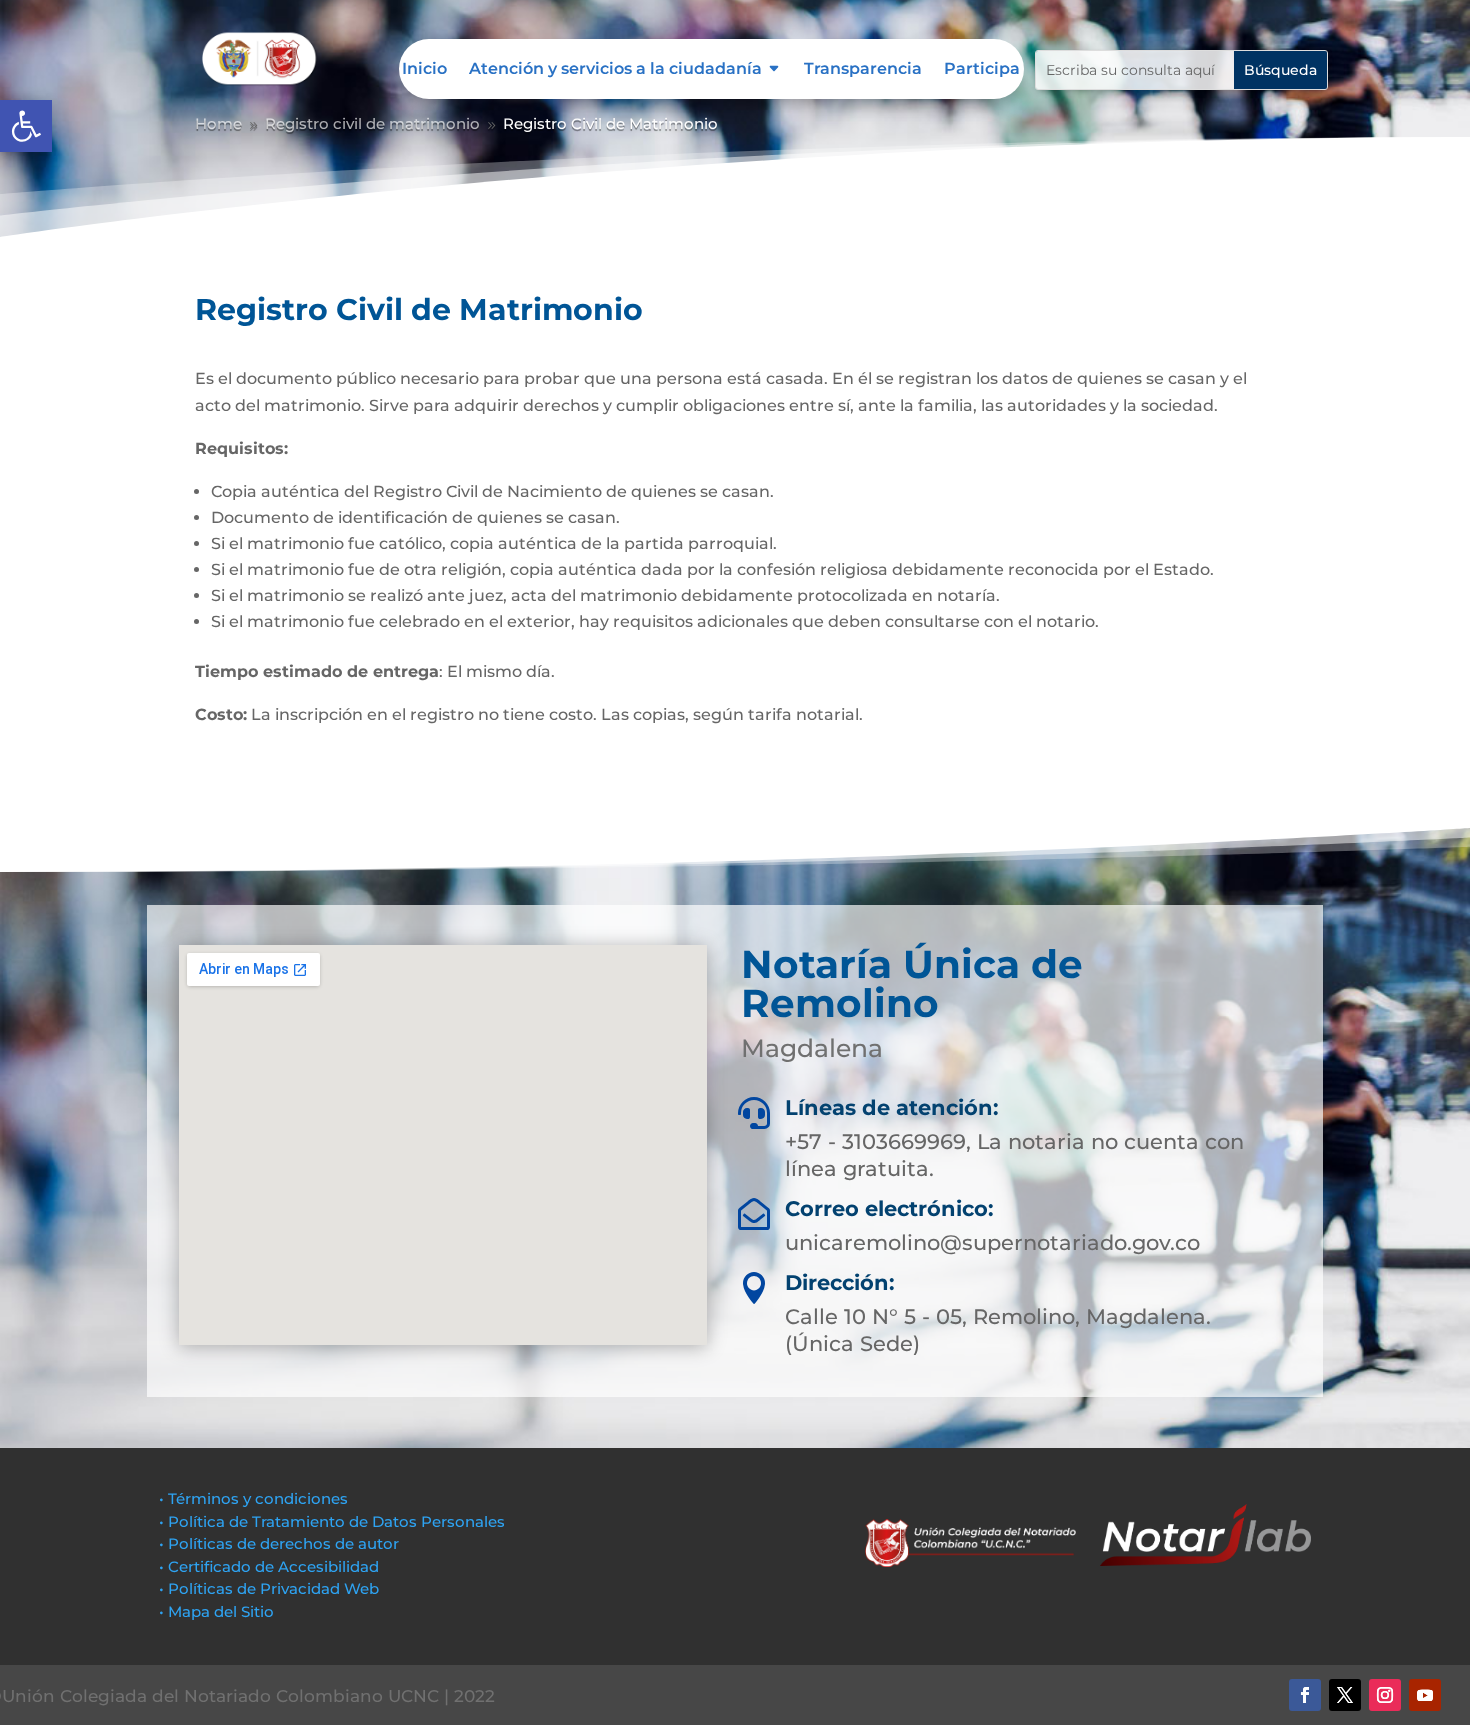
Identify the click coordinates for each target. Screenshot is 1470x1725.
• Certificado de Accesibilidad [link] (269, 1566)
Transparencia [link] (863, 70)
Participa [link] (982, 70)
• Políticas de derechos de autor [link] (279, 1543)
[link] (26, 126)
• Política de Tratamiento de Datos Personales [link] (332, 1521)
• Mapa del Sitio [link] (218, 1611)
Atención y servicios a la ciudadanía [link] (615, 70)
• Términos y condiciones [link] (253, 1498)
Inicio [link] (424, 70)
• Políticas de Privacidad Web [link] (269, 1588)
